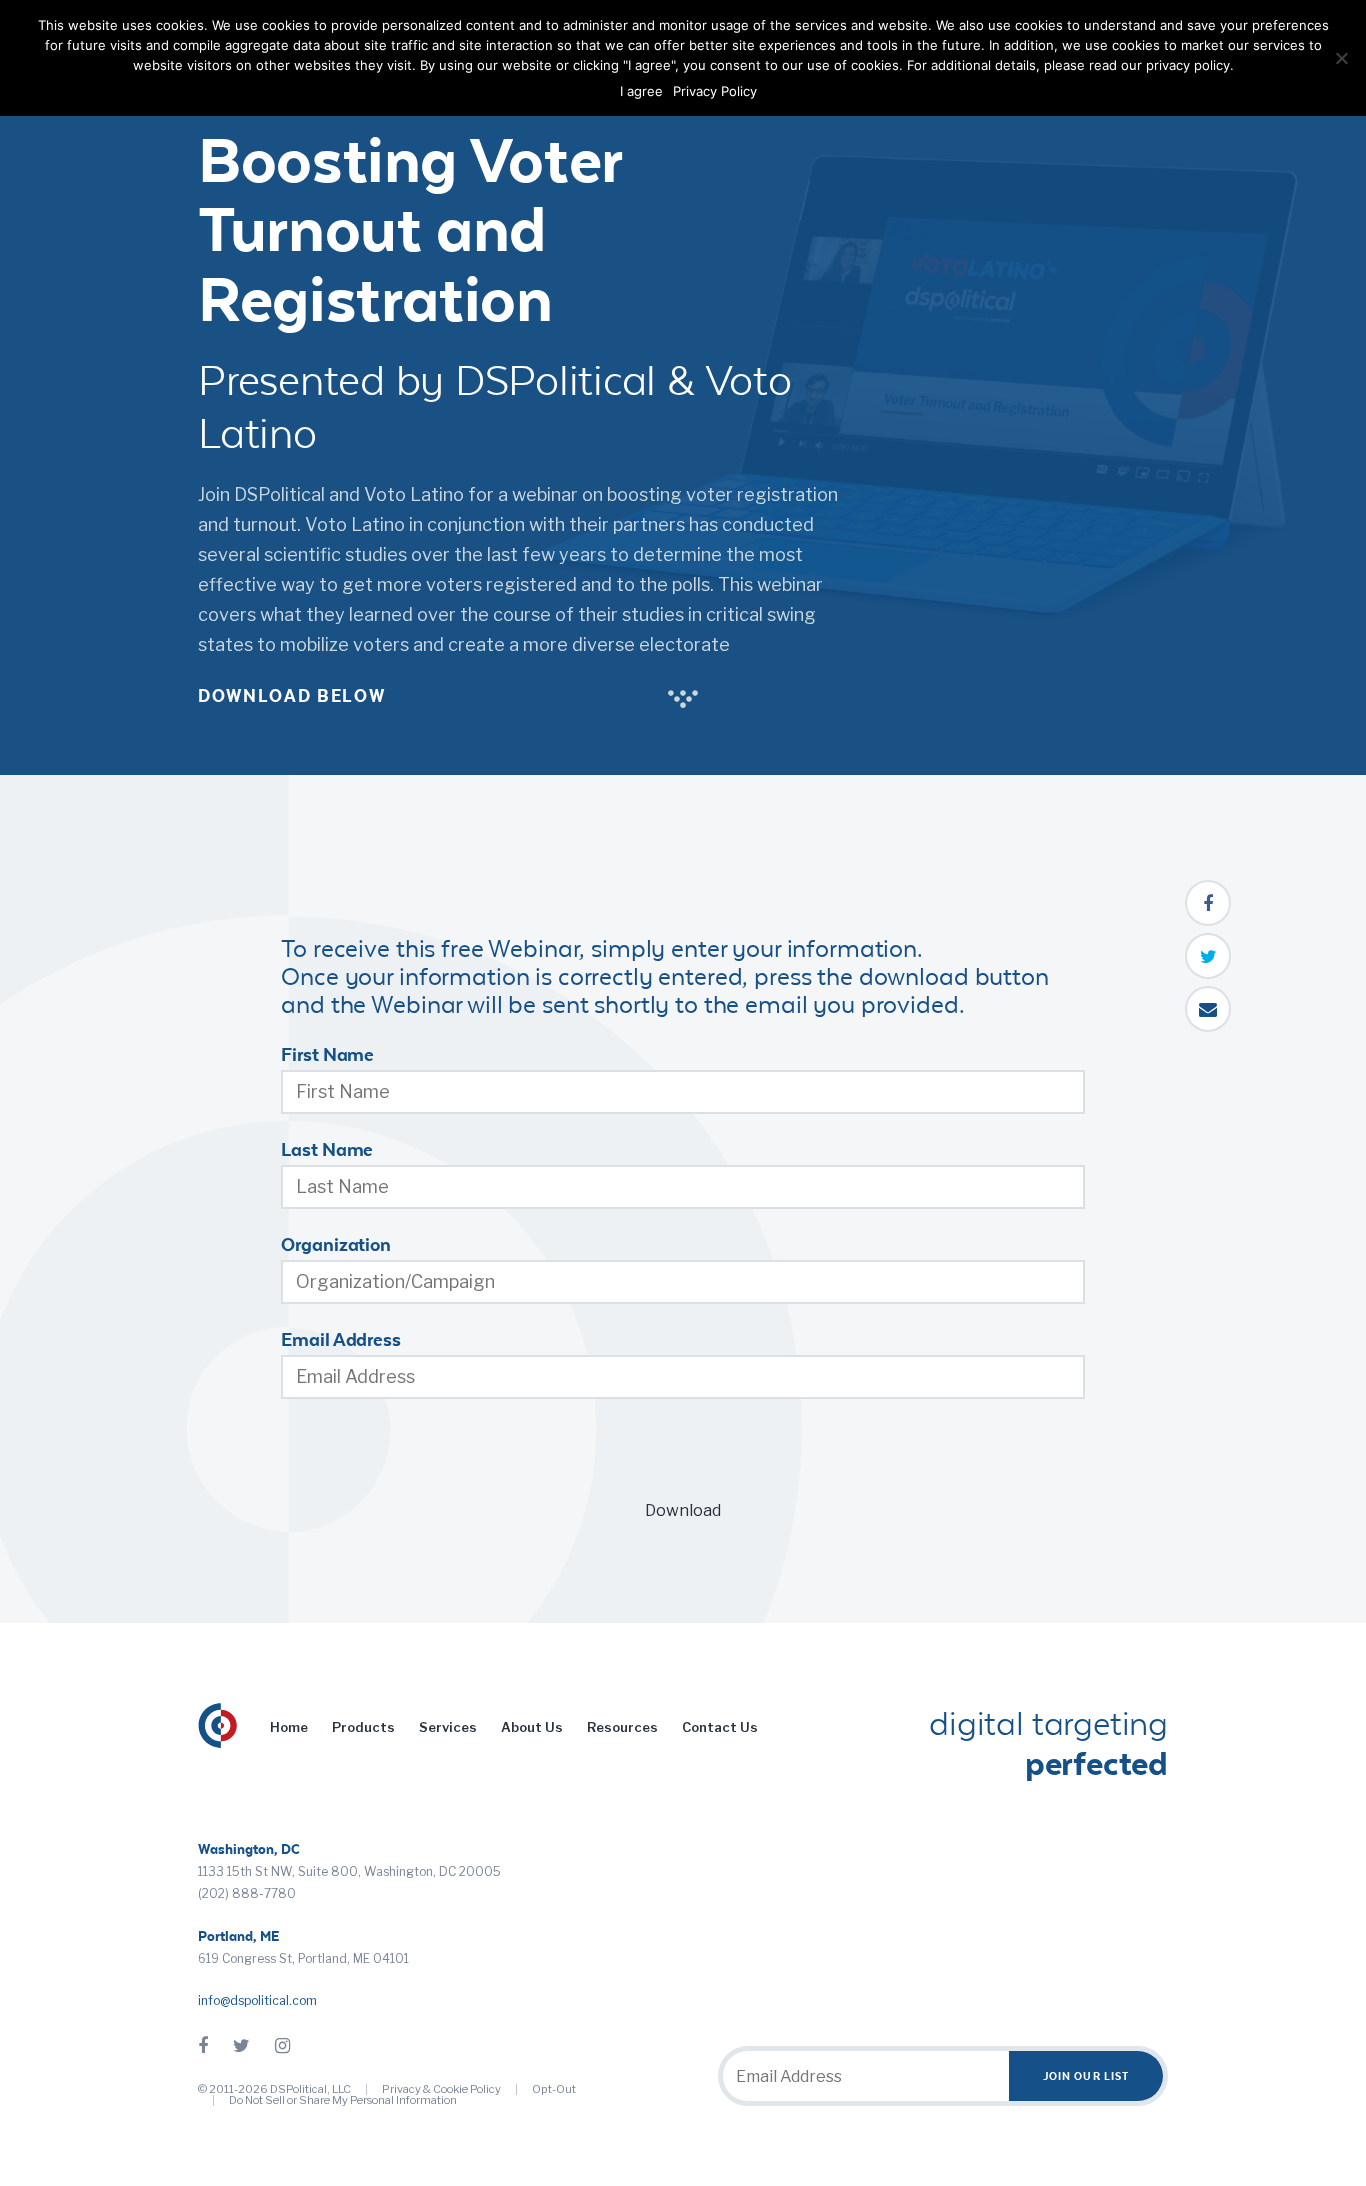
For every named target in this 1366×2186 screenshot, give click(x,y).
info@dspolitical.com (257, 2000)
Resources (622, 1727)
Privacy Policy (715, 91)
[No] (1341, 58)
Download (683, 1510)
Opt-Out (554, 2089)
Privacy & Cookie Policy (441, 2089)
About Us (532, 1727)
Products (363, 1727)
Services (448, 1727)
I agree (641, 91)
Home (289, 1727)
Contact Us (720, 1727)
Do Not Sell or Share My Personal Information (343, 2100)
